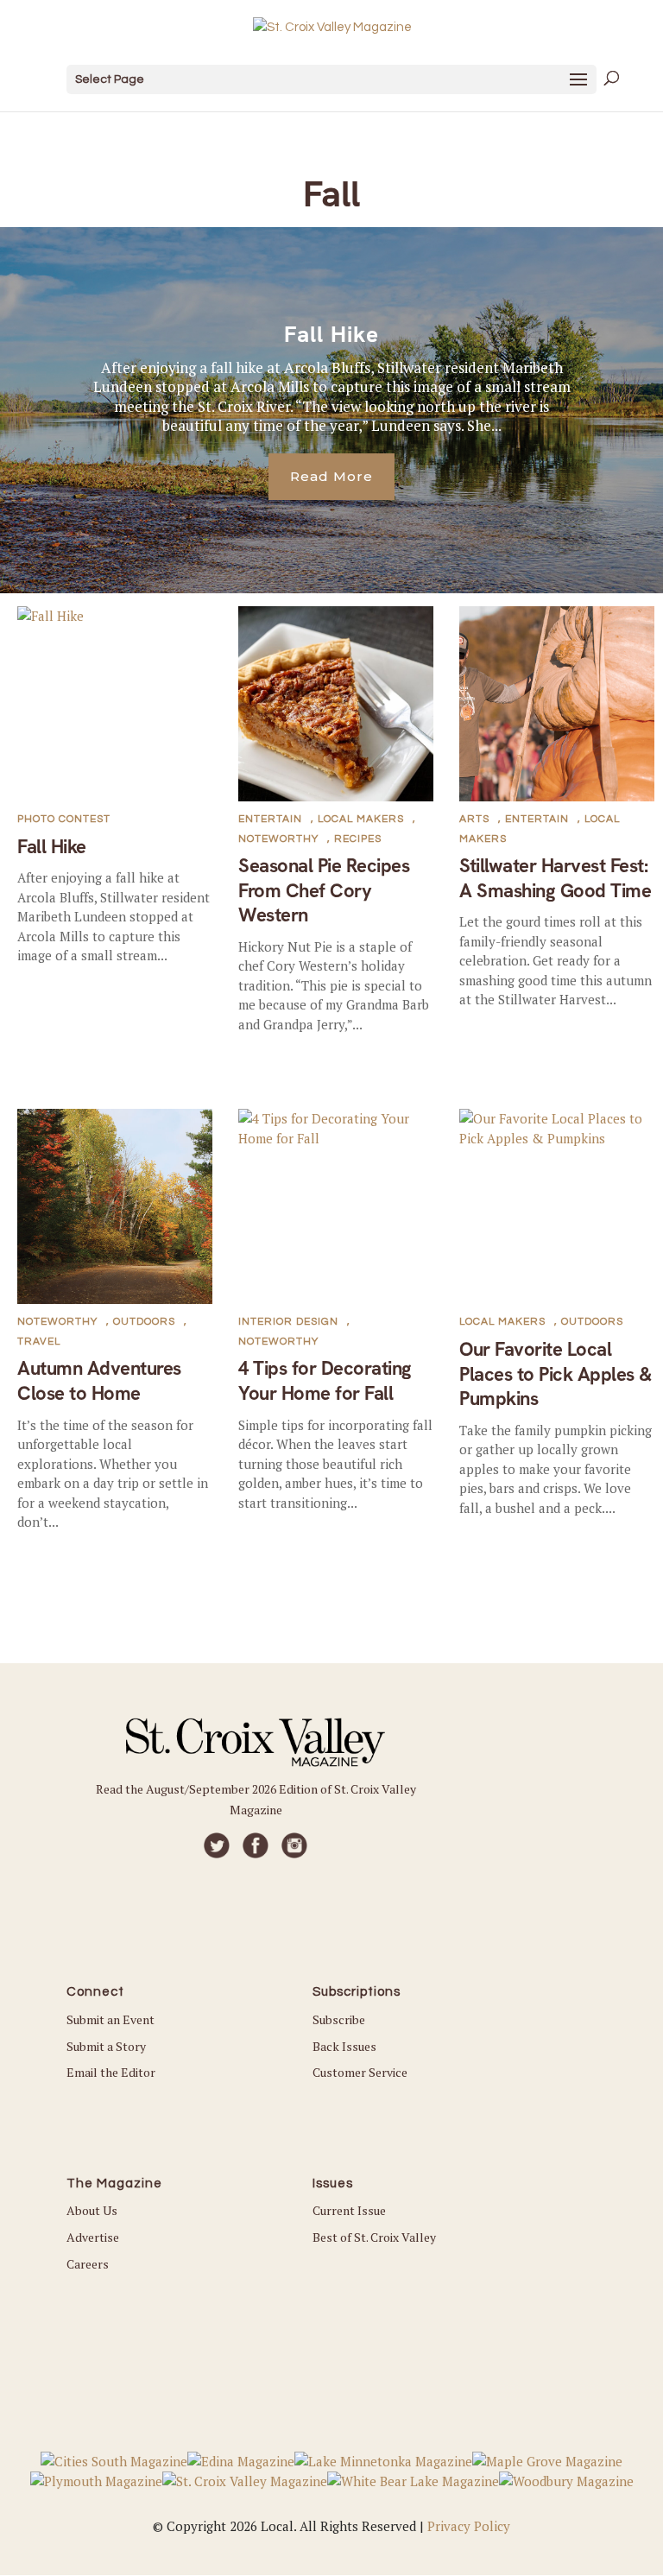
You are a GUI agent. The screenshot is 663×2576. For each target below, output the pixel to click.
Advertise (93, 2237)
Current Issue (349, 2210)
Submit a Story (106, 2046)
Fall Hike (331, 334)
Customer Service (360, 2072)
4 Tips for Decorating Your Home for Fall (325, 1381)
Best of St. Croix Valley (374, 2237)
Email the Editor (111, 2072)
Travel (39, 1342)
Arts (474, 819)
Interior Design (288, 1322)
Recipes (358, 839)
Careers (88, 2264)
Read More (331, 476)
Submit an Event (110, 2019)
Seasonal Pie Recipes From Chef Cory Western (324, 890)
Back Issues (344, 2046)
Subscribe (339, 2019)
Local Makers (361, 819)
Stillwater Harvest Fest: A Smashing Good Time (555, 878)
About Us (92, 2210)
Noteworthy (278, 839)
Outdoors (144, 1322)
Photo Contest (64, 819)
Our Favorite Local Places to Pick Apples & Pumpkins (556, 1374)
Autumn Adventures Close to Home (99, 1381)
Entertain (270, 819)
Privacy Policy (469, 2526)
